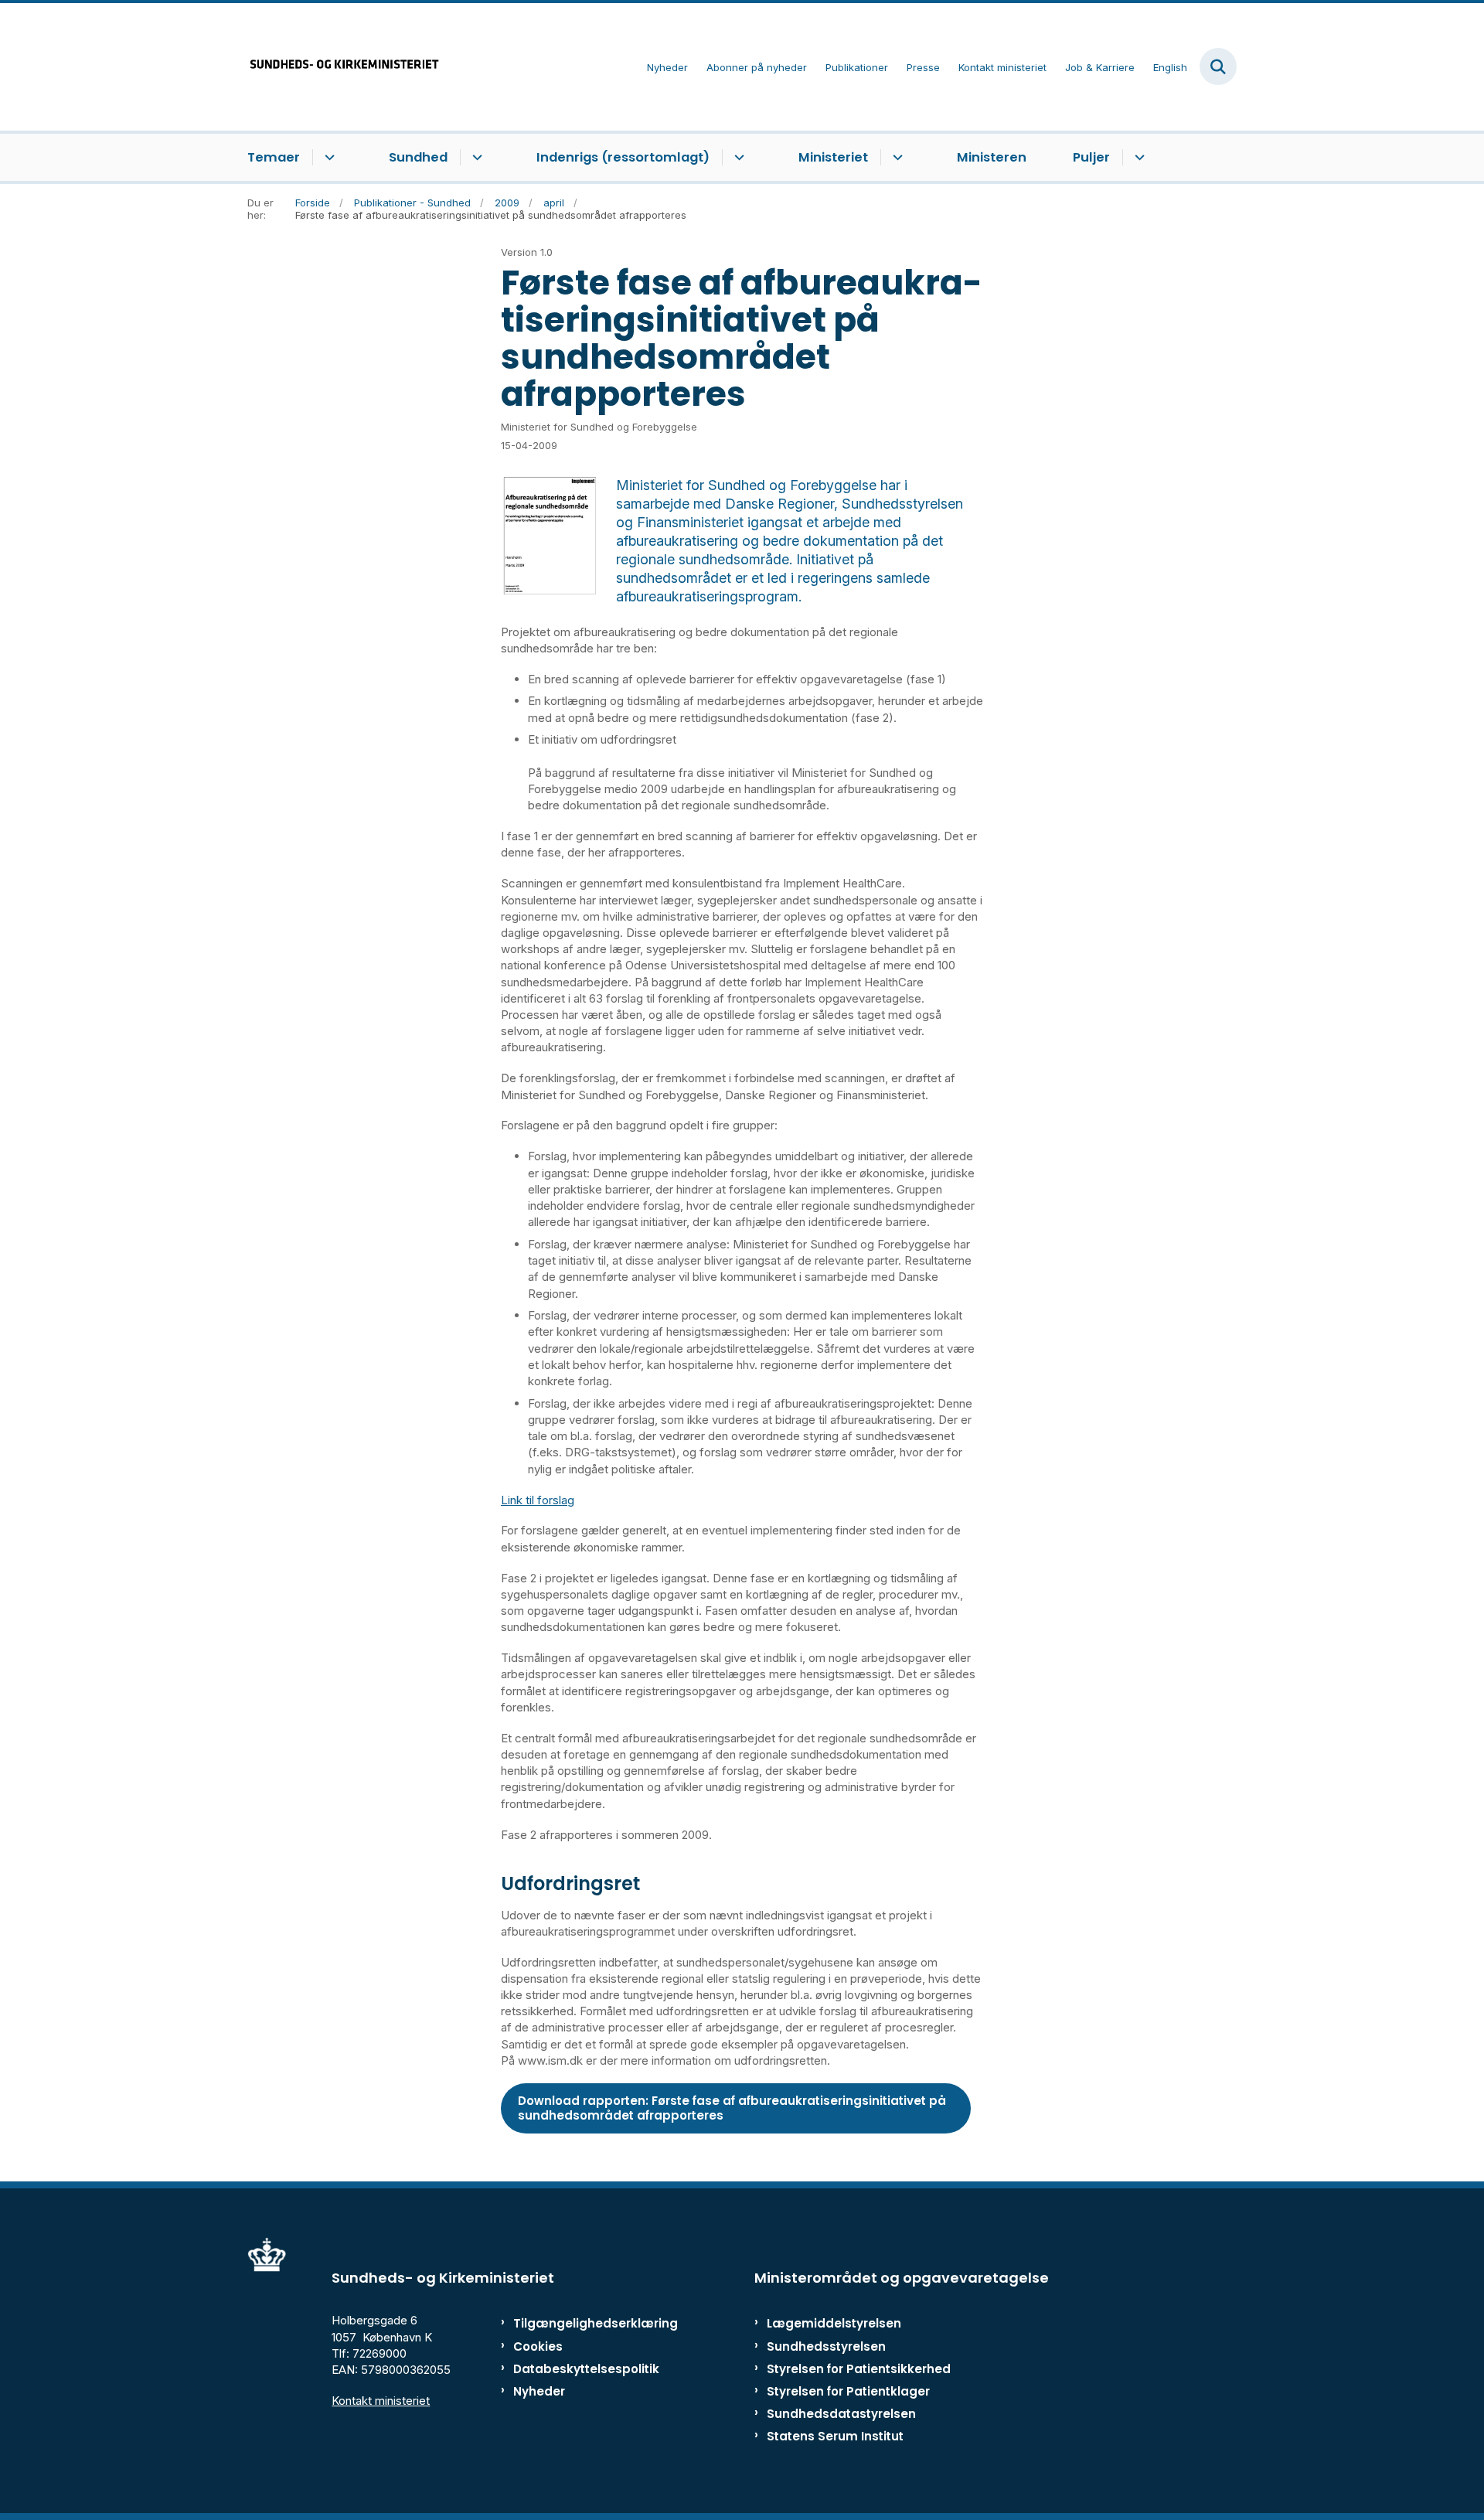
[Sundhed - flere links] (475, 158)
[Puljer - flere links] (1137, 158)
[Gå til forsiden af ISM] (344, 67)
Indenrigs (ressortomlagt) (623, 157)
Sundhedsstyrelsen (826, 2346)
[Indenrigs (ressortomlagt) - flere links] (737, 158)
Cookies (538, 2346)
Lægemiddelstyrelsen (834, 2323)
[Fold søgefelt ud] (1218, 66)
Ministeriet (833, 157)
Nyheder (539, 2391)
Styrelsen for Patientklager (848, 2391)
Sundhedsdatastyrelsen (841, 2414)
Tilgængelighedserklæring (579, 2323)
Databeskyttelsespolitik (579, 2369)
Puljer (1091, 157)
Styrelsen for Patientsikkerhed (859, 2369)
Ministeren (992, 157)
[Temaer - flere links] (327, 158)
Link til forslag (538, 1500)
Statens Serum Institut (835, 2436)
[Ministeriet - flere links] (895, 158)
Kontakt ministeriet (381, 2401)
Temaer (274, 157)
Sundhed (418, 157)
